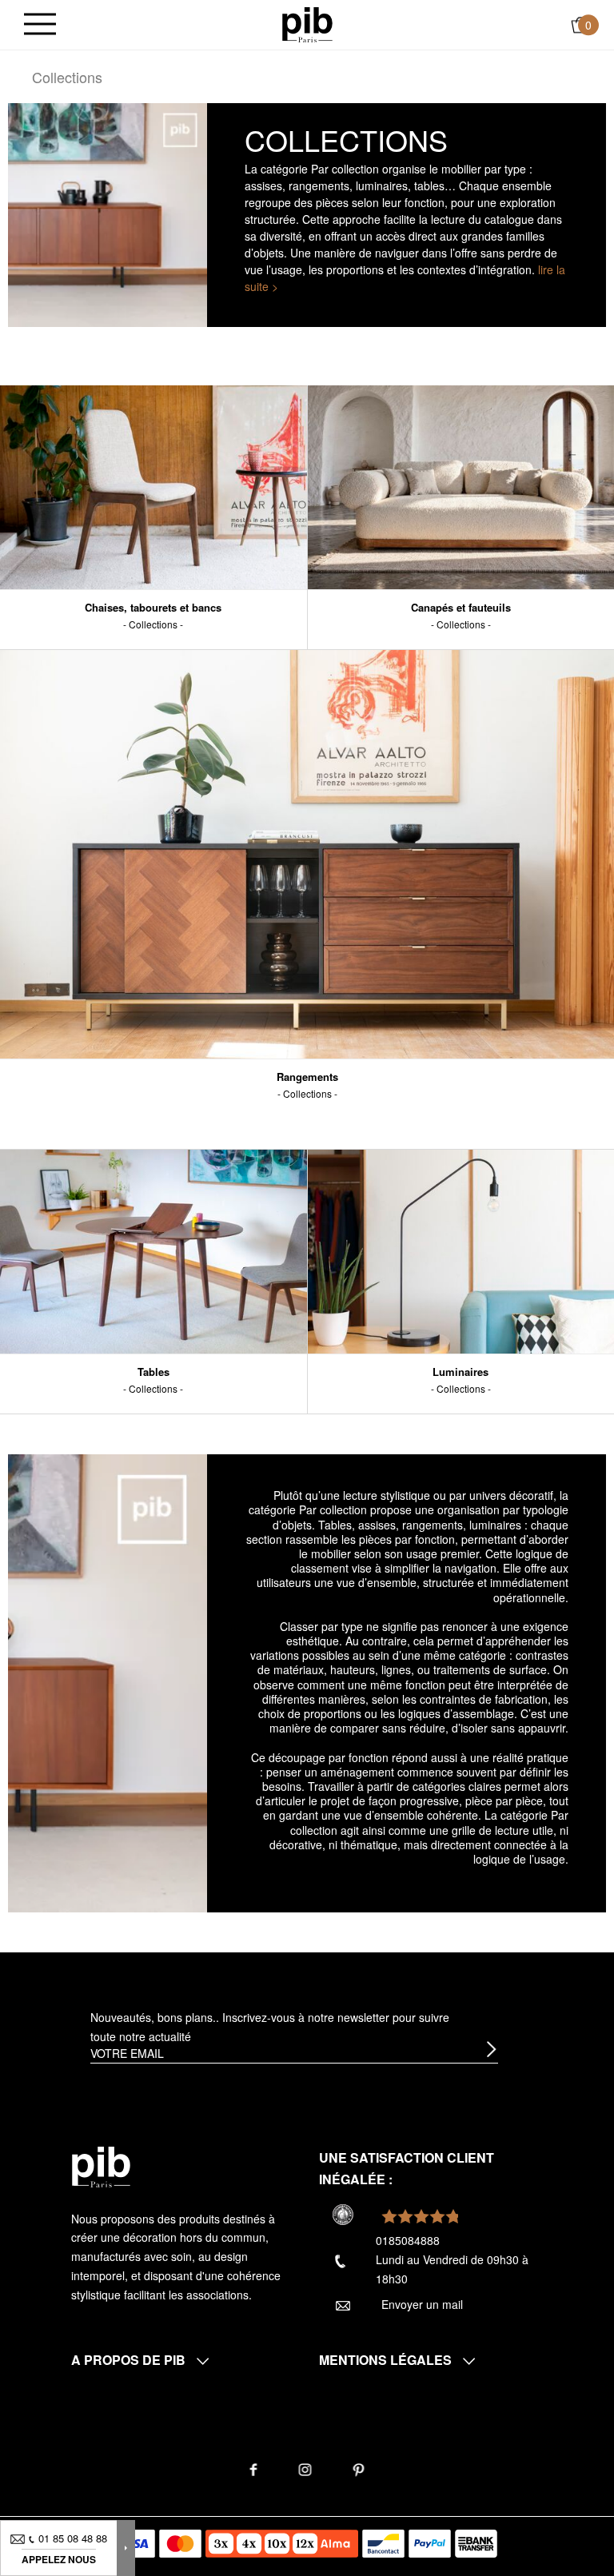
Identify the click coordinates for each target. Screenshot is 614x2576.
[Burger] (40, 25)
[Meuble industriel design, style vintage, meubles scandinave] (307, 23)
